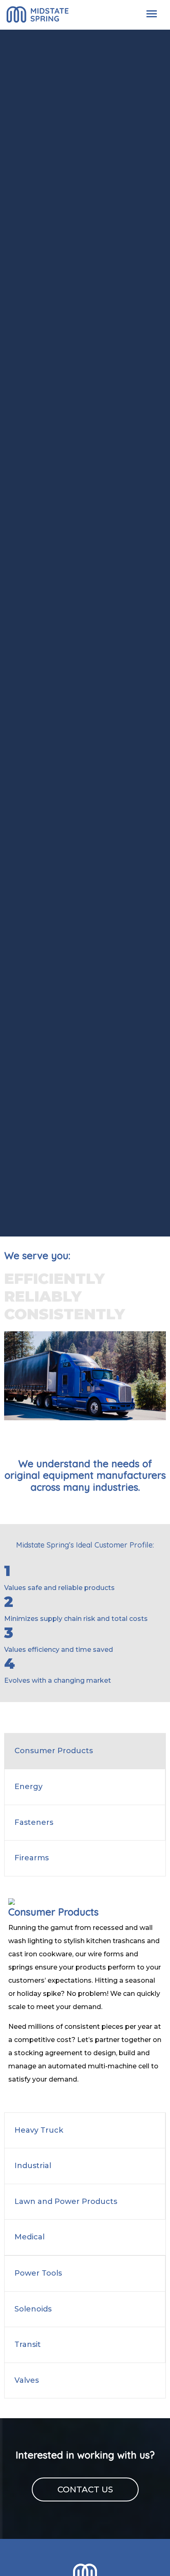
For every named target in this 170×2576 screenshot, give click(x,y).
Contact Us (85, 2489)
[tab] (85, 1751)
